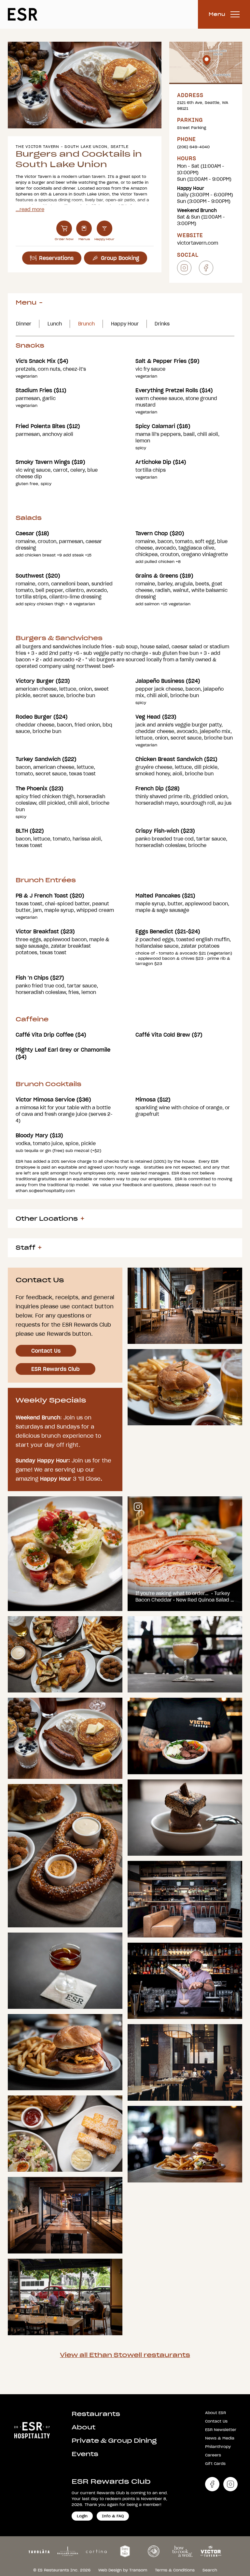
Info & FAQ (113, 2516)
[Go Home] (32, 2429)
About (83, 2427)
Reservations (56, 258)
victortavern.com (198, 243)
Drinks (162, 324)
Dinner (24, 324)
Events (85, 2454)
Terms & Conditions (175, 2570)
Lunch (55, 324)
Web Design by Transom (123, 2570)
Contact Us (46, 1351)
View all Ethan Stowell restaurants (125, 2355)
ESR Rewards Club (56, 1369)
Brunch (86, 324)
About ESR (215, 2413)
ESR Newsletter (221, 2430)
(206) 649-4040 (193, 147)
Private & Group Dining (114, 2441)
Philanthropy (218, 2446)
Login (82, 2516)
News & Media (220, 2438)
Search (210, 2570)
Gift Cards (215, 2463)
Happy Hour (125, 324)
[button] (69, 122)
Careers (213, 2455)
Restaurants (96, 2414)
